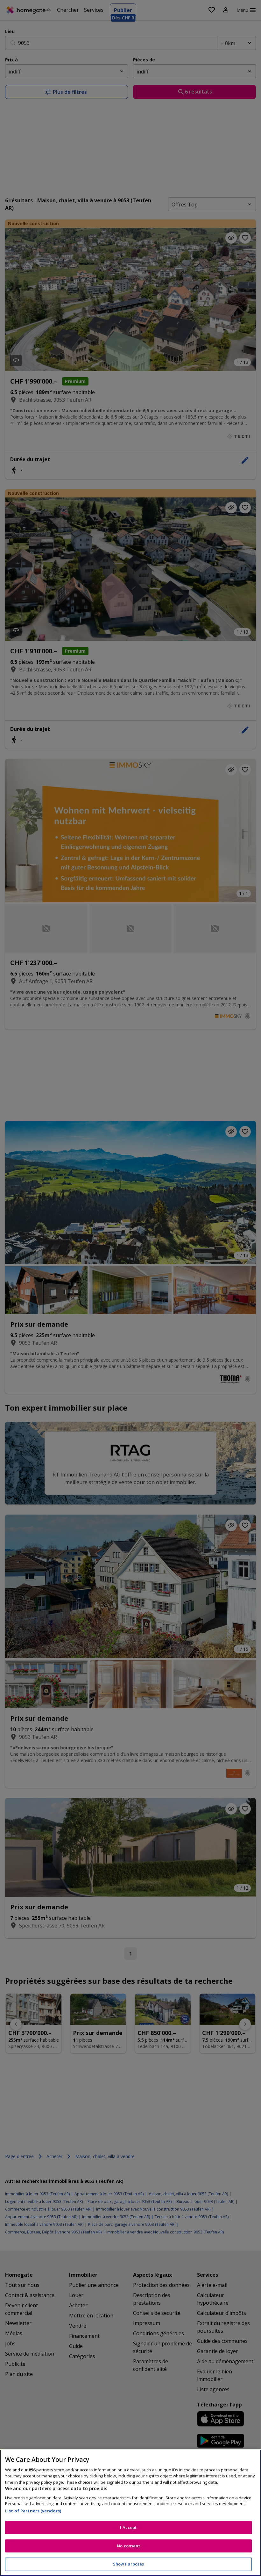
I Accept (128, 2527)
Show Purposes (129, 2564)
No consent (128, 2546)
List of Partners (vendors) (33, 2511)
